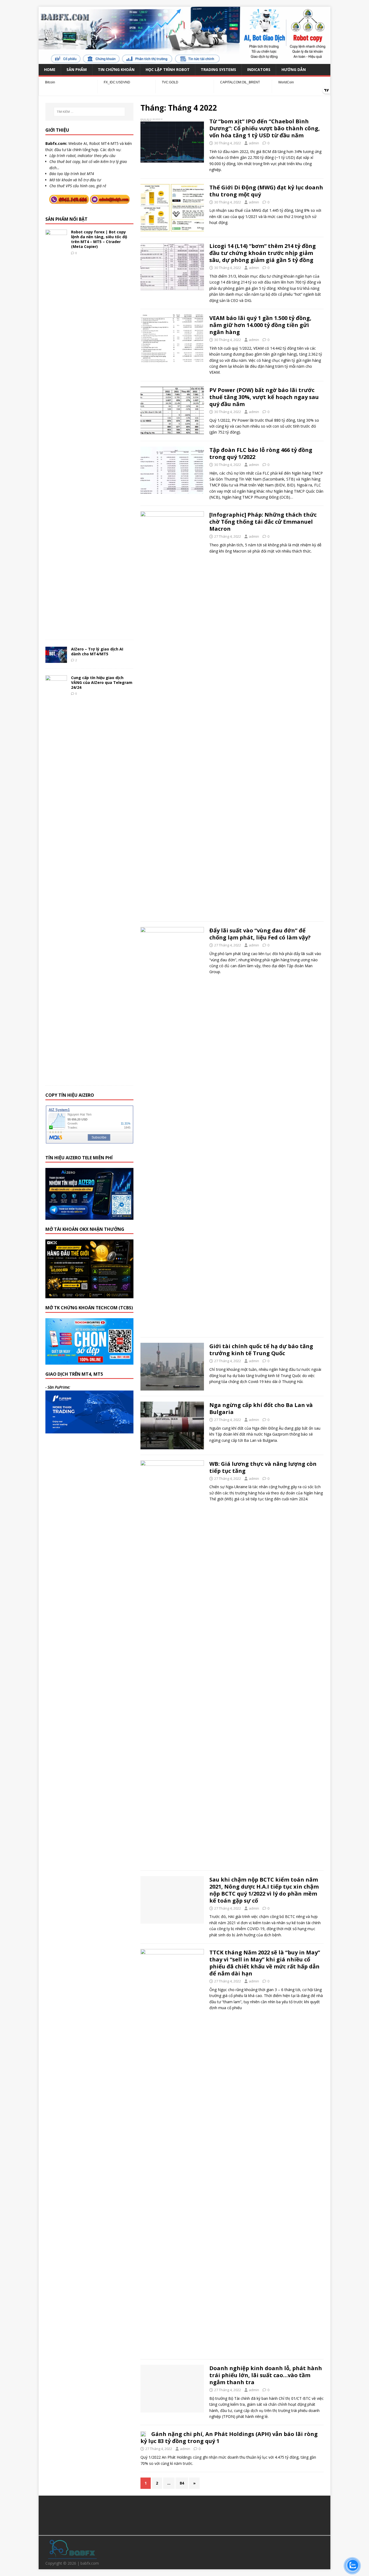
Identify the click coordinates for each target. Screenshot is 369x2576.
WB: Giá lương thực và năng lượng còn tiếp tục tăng (263, 1467)
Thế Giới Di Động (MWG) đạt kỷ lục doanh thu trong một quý (266, 191)
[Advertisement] (185, 2514)
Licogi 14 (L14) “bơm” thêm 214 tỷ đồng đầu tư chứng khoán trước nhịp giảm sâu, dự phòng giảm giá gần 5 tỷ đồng (263, 253)
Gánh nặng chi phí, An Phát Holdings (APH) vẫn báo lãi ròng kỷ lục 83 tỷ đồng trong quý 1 (229, 2437)
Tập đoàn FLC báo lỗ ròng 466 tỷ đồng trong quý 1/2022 (261, 453)
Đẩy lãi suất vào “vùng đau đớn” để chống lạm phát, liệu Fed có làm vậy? (260, 934)
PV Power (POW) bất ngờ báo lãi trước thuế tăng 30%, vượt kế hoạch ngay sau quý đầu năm (264, 397)
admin (254, 143)
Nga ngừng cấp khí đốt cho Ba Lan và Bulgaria (261, 1408)
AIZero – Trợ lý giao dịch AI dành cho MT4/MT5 (97, 651)
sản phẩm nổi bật (66, 219)
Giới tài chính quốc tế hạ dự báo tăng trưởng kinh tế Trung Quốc (261, 1350)
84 (182, 2483)
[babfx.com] (185, 61)
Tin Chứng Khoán (116, 69)
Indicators (259, 69)
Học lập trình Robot (168, 69)
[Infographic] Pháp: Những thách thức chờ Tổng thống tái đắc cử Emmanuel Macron (263, 522)
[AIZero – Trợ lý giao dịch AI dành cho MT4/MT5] (56, 660)
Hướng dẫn (294, 69)
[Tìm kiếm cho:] (89, 112)
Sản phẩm (77, 69)
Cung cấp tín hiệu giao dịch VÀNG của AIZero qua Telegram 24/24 (102, 682)
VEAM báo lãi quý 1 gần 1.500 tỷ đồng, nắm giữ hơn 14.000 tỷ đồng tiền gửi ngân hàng (260, 325)
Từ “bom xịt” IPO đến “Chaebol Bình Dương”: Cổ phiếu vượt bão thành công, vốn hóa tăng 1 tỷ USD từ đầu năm (265, 128)
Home (50, 69)
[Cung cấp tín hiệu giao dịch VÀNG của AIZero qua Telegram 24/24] (56, 1077)
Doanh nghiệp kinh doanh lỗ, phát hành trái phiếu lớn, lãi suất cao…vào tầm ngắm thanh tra (266, 2375)
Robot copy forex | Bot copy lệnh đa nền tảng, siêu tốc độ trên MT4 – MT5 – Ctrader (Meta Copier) (99, 239)
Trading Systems (218, 69)
